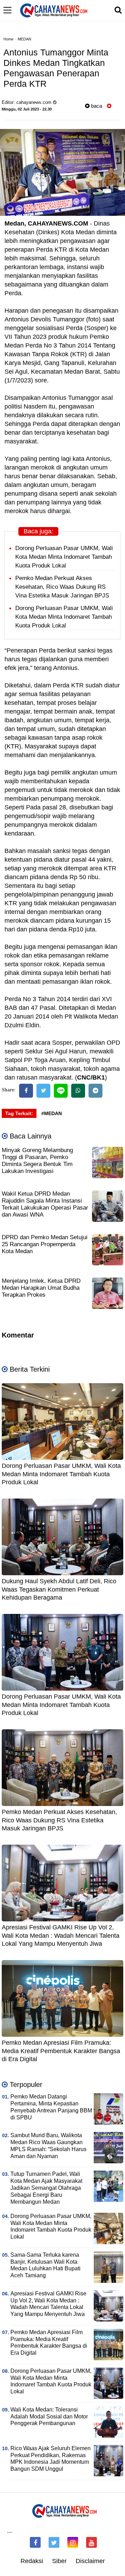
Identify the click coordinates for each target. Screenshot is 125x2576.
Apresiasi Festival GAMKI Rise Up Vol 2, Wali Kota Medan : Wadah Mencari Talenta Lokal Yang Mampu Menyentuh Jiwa (61, 1935)
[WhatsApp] (78, 1091)
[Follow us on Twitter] (54, 2542)
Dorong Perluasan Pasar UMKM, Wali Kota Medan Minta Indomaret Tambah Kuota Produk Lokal (64, 557)
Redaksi (32, 2561)
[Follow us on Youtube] (91, 2542)
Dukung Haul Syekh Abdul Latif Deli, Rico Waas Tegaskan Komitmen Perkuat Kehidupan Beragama (59, 1589)
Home (9, 39)
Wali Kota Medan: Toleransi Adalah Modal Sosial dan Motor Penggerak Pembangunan (49, 2417)
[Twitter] (43, 1091)
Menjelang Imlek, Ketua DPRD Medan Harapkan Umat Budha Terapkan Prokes (41, 1288)
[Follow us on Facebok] (35, 2542)
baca (96, 106)
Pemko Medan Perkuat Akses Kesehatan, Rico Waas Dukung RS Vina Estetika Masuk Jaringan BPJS (62, 587)
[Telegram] (95, 1091)
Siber (59, 2561)
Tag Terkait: (19, 1113)
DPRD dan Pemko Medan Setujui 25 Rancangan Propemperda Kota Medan (45, 1244)
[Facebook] (26, 1091)
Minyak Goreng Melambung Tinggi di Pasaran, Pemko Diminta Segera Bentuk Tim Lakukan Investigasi (37, 1161)
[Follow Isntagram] (73, 2542)
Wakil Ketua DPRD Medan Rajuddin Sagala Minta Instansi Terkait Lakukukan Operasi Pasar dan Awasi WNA (45, 1204)
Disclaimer (90, 2561)
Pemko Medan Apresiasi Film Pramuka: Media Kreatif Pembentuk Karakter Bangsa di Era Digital (61, 2051)
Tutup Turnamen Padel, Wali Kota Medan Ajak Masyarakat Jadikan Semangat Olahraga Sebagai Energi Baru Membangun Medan (46, 2188)
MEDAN (24, 39)
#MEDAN (52, 1113)
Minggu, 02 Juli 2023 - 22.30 (27, 109)
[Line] (61, 1091)
